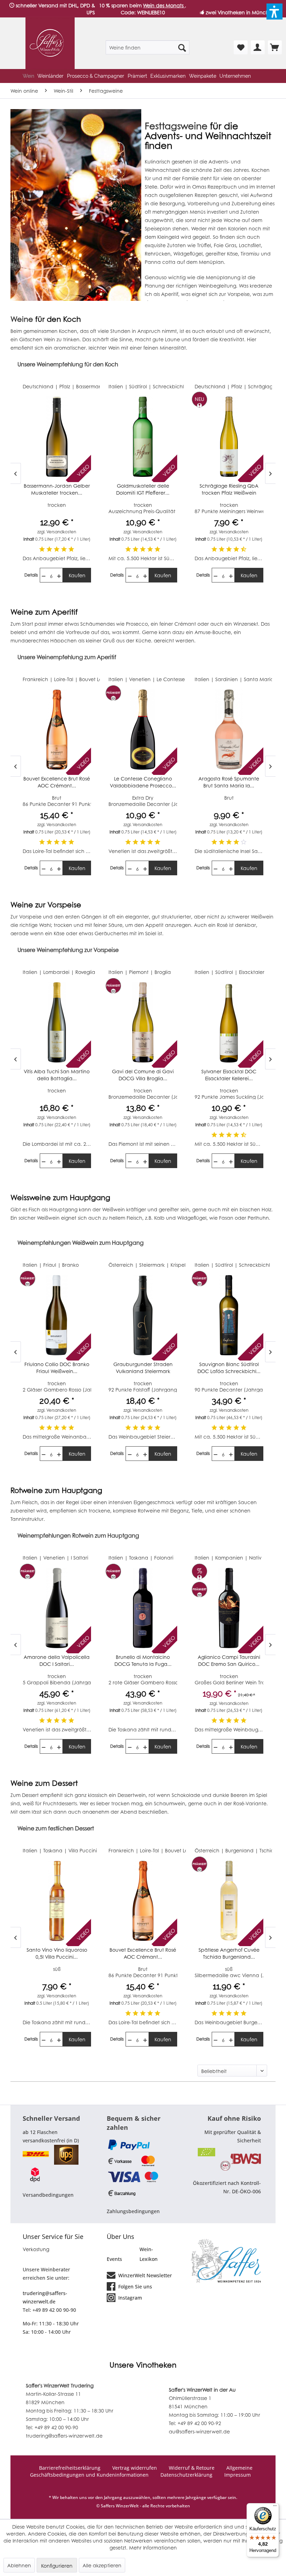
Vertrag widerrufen (135, 2468)
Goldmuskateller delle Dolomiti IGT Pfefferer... (57, 489)
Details (31, 575)
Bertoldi (252, 1850)
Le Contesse (257, 386)
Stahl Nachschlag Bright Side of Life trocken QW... (229, 1075)
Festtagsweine (176, 126)
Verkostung (36, 2249)
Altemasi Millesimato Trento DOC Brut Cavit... (229, 782)
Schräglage (176, 386)
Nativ (169, 1557)
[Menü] (275, 2507)
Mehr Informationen (153, 2547)
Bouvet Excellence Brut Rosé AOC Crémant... (57, 1953)
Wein (114, 348)
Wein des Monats (164, 5)
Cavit (244, 679)
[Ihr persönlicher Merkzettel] (241, 47)
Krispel (92, 1265)
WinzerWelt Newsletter (144, 2275)
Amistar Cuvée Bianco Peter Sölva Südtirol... (229, 1367)
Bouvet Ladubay (99, 1850)
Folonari (78, 1557)
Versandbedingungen (48, 2195)
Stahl (263, 972)
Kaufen (77, 575)
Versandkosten (61, 532)
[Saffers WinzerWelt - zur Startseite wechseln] (50, 43)
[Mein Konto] (258, 47)
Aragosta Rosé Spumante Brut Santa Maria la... (143, 782)
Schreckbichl (82, 386)
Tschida (182, 1850)
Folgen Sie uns (134, 2287)
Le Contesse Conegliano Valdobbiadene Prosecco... (57, 782)
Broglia (77, 972)
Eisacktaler (165, 972)
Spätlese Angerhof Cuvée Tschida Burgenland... (143, 1953)
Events (114, 2259)
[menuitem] (148, 47)
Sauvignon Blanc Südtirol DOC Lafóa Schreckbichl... (143, 1367)
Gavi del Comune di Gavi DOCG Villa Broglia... (57, 1075)
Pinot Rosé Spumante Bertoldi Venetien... (229, 1953)
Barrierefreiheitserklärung (70, 2468)
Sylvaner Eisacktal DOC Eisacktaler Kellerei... (143, 1075)
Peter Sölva (252, 1265)
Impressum (238, 2475)
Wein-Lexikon (149, 2254)
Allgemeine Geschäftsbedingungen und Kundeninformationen (141, 2471)
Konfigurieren (57, 2566)
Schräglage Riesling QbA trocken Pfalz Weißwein (143, 489)
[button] (274, 12)
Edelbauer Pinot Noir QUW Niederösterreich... (229, 1660)
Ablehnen (19, 2565)
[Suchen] (182, 47)
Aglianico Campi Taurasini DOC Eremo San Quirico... (143, 1660)
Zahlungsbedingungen (133, 2211)
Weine (22, 319)
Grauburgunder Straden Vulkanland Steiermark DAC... (57, 1367)
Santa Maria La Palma (185, 679)
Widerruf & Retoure (192, 2468)
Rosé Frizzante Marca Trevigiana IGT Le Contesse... (229, 489)
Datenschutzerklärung (186, 2475)
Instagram (129, 2298)
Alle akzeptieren (102, 2565)
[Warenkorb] (275, 47)
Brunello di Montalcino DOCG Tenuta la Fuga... (57, 1660)
